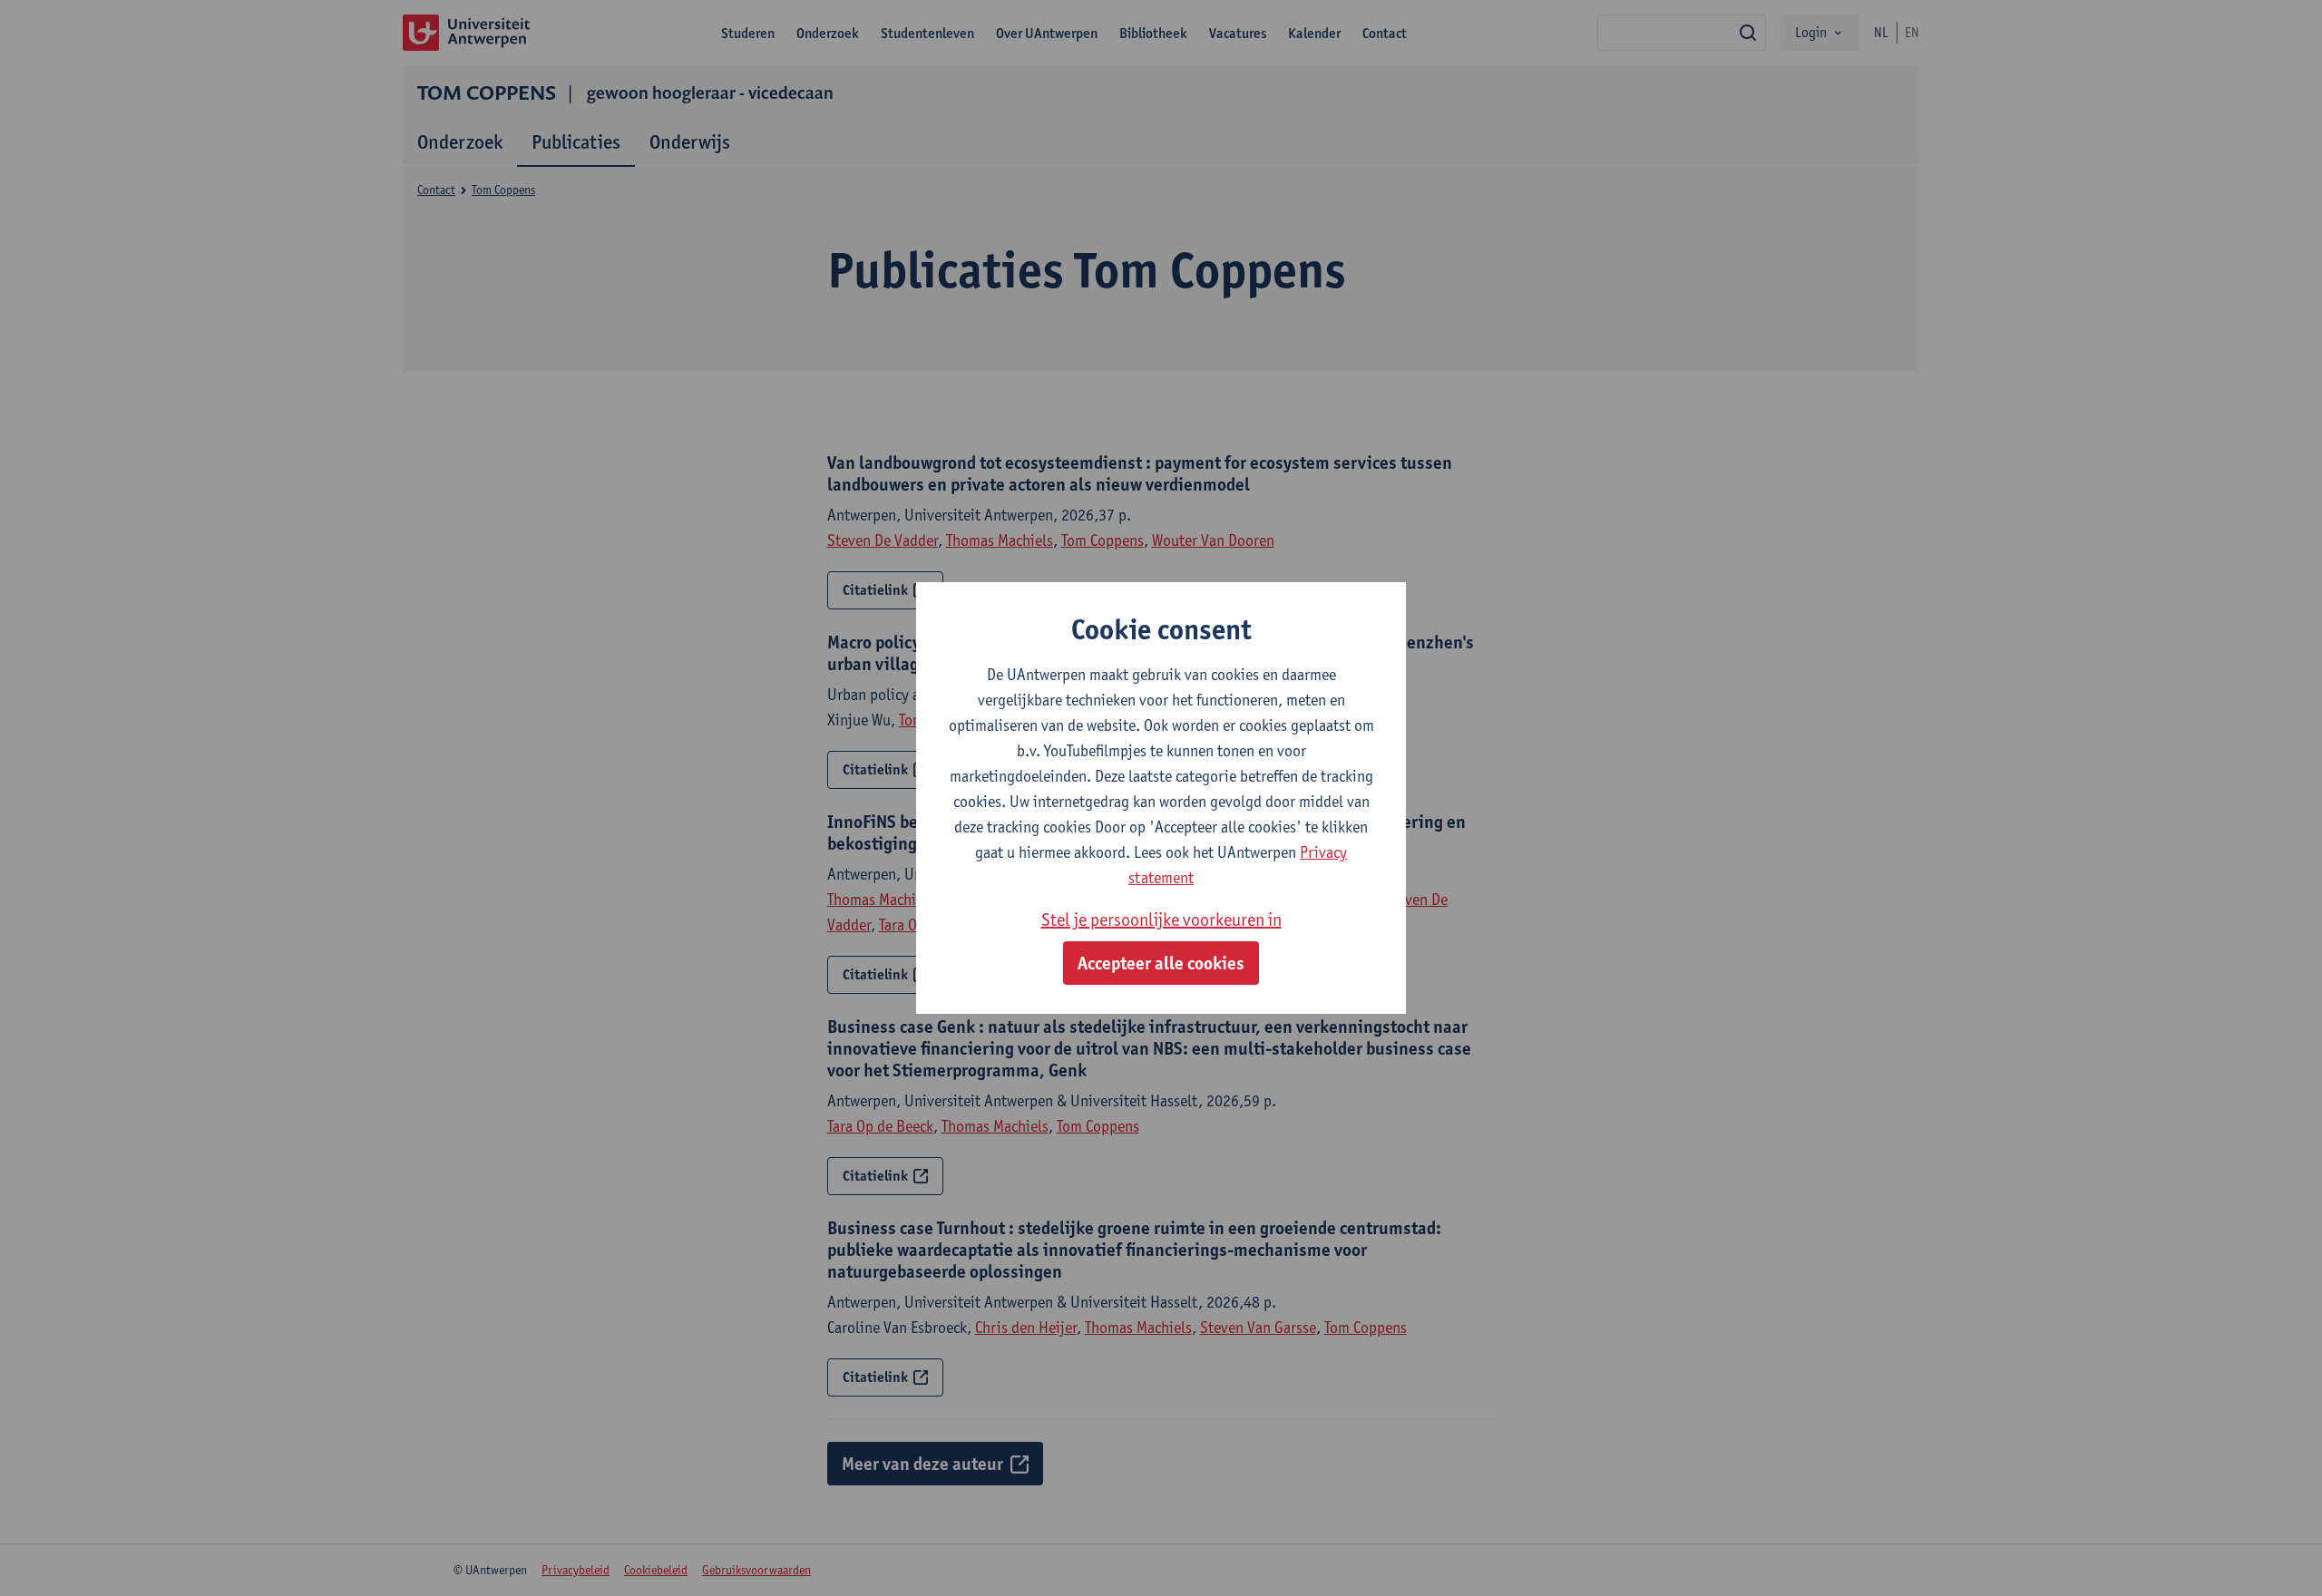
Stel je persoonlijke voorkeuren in (1161, 920)
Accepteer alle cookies (1161, 963)
